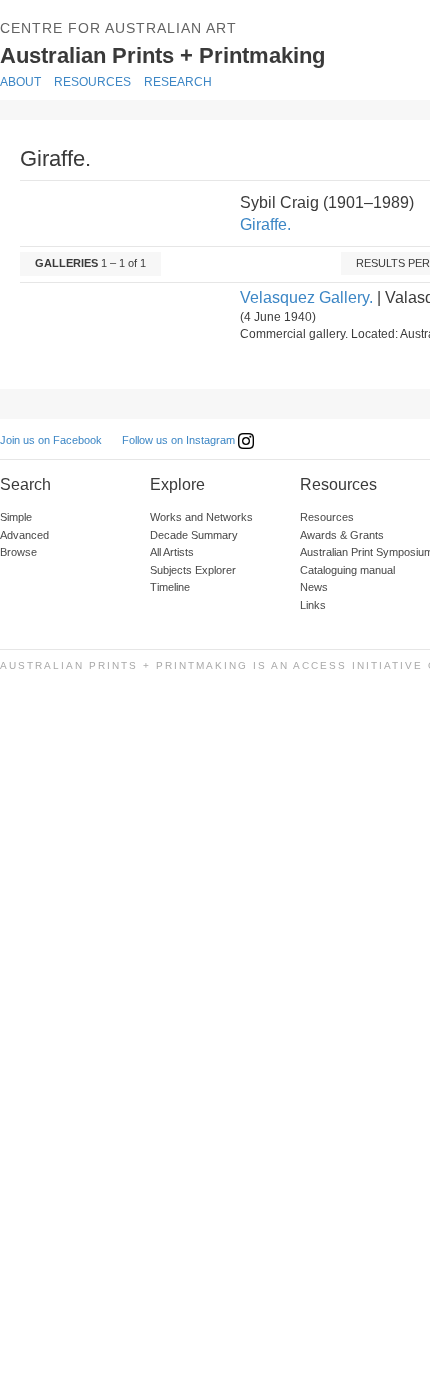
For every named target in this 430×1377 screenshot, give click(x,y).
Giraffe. (265, 224)
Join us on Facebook (51, 440)
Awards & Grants (342, 535)
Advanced (24, 535)
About (20, 82)
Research (178, 82)
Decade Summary (194, 535)
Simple (16, 517)
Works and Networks (201, 517)
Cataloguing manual (347, 570)
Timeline (170, 587)
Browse (18, 552)
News (314, 587)
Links (313, 605)
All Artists (172, 552)
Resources (92, 82)
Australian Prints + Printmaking (192, 54)
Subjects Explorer (193, 570)
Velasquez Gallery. (306, 297)
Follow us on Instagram (180, 440)
